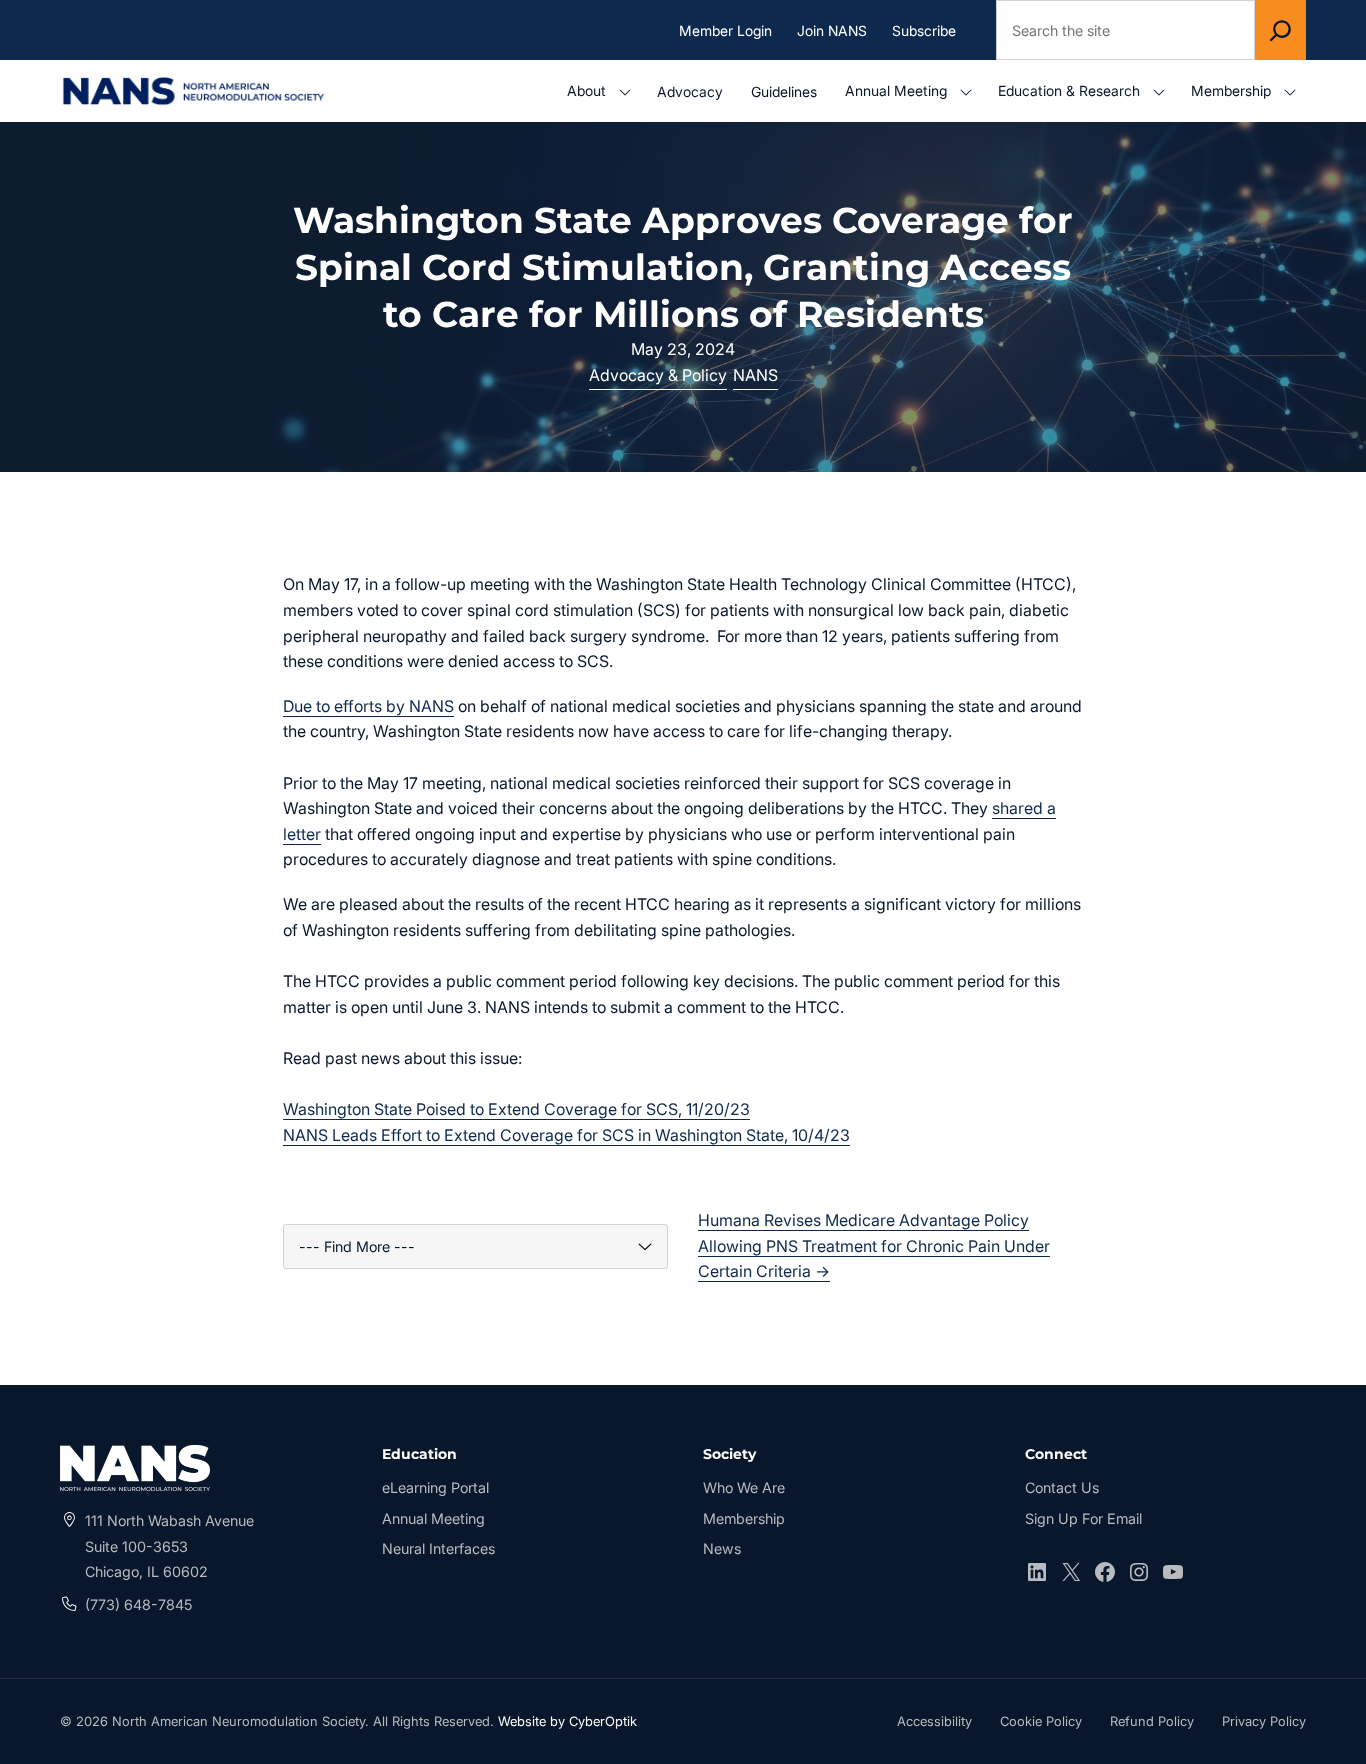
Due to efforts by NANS (368, 706)
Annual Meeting (433, 1518)
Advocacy (690, 91)
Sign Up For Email (1083, 1518)
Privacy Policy (1264, 1721)
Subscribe (924, 29)
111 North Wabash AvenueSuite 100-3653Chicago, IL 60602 (169, 1546)
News (722, 1548)
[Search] (1280, 30)
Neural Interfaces (438, 1548)
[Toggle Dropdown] (629, 91)
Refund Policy (1152, 1721)
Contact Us (1062, 1487)
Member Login (730, 31)
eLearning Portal (435, 1489)
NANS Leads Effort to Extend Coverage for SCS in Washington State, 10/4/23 (566, 1135)
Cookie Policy (1041, 1721)
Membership (744, 1518)
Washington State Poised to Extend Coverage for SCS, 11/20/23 (516, 1109)
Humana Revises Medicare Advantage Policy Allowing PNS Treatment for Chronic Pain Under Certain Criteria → (874, 1245)
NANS (755, 375)
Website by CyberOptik (567, 1721)
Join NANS (832, 29)
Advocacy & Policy (658, 375)
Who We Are (744, 1487)
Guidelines (784, 91)
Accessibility (934, 1723)
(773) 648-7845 (138, 1604)
